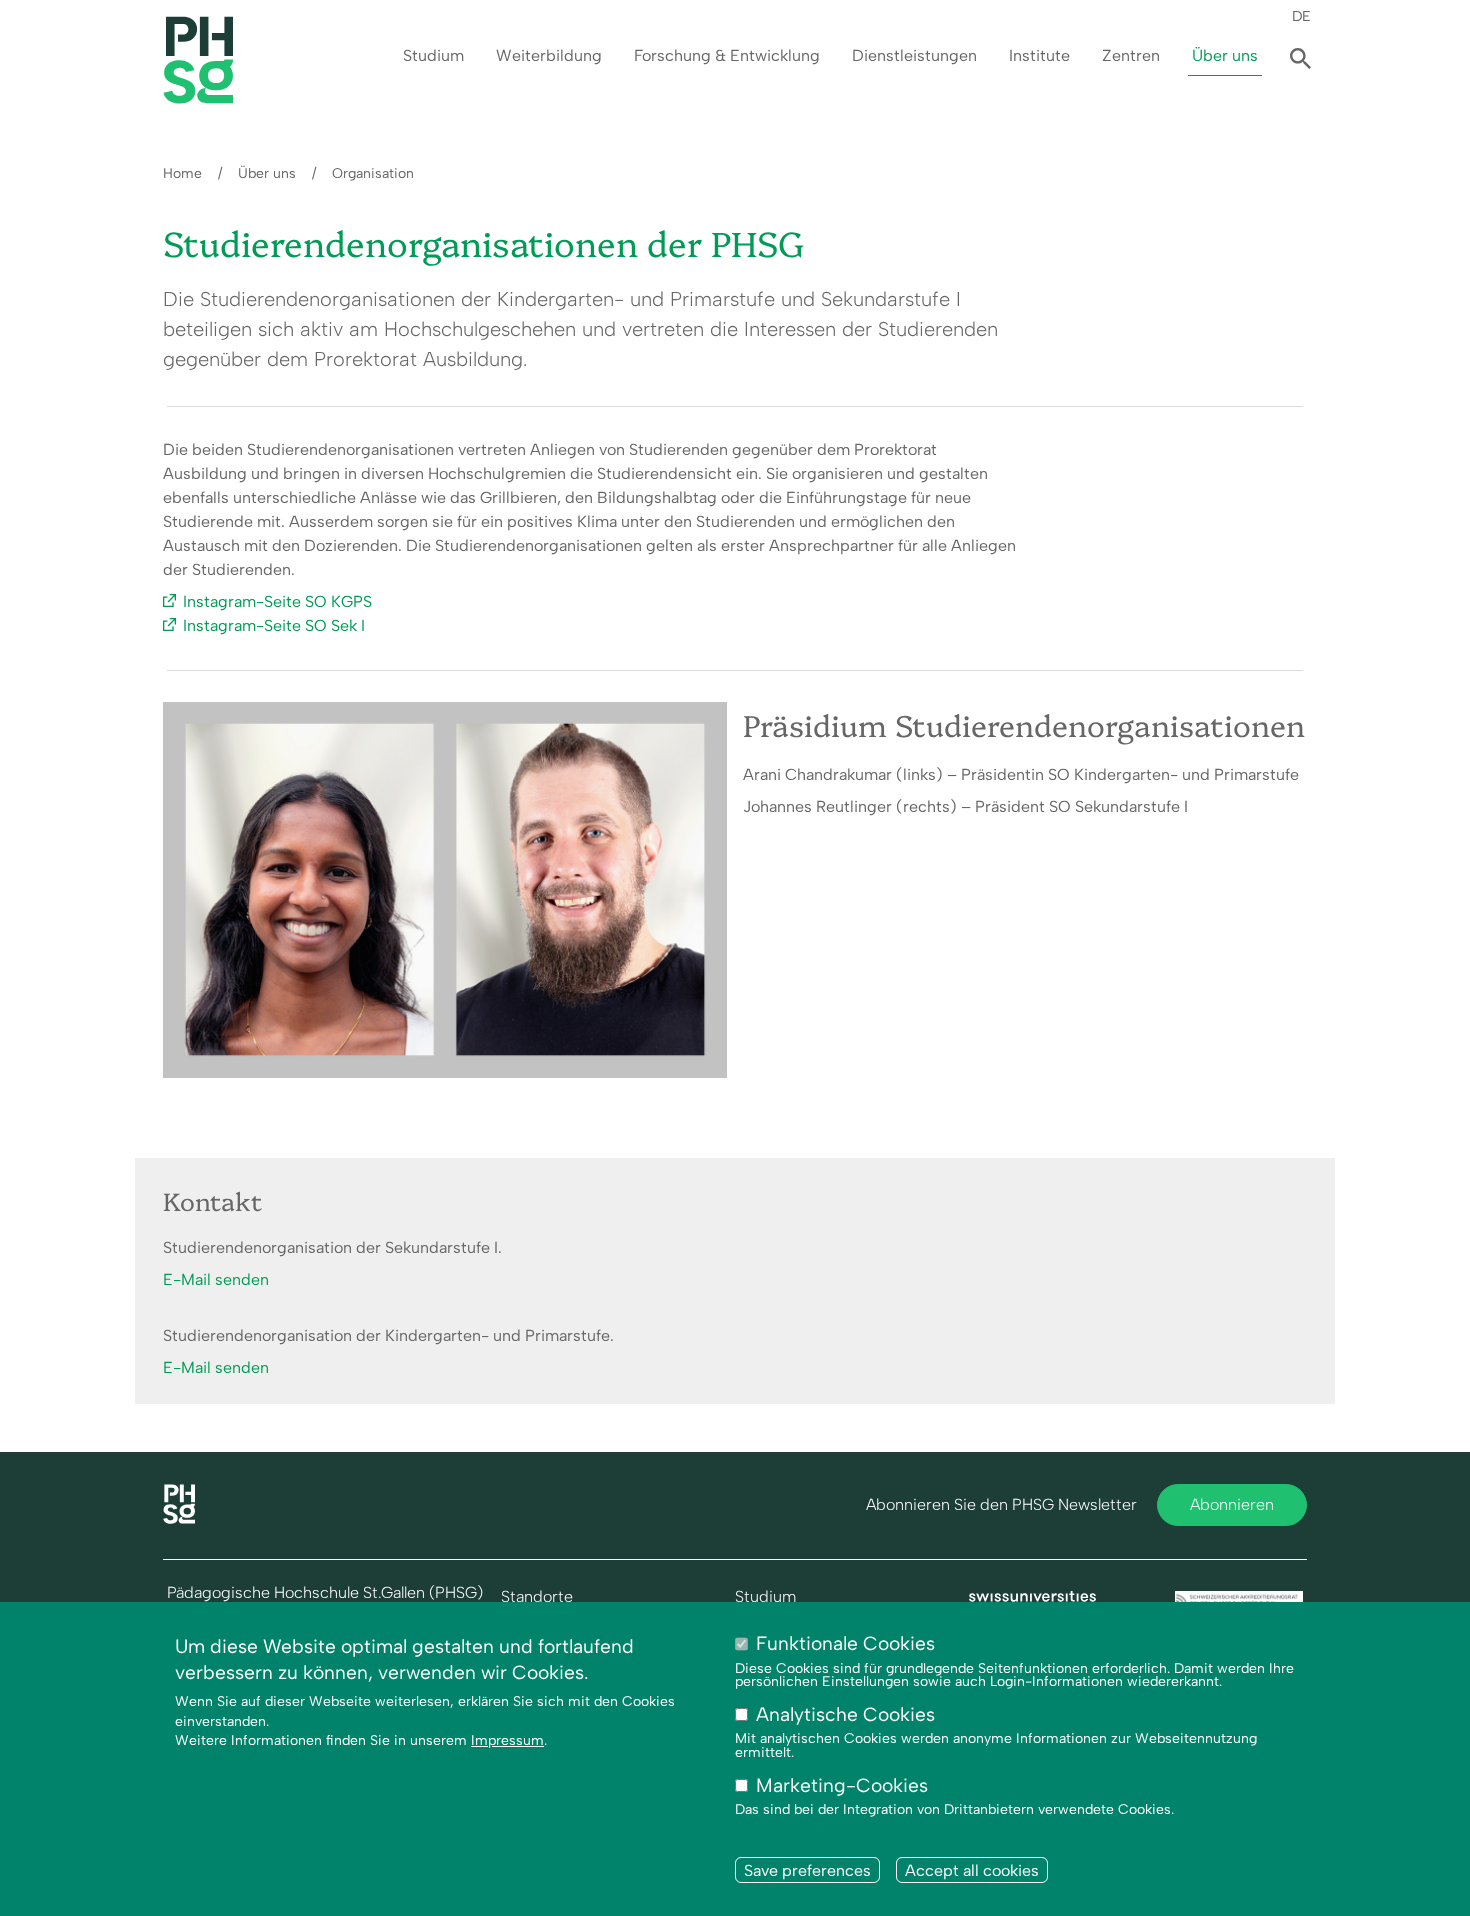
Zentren (1131, 55)
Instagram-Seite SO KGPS (277, 601)
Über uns (1225, 55)
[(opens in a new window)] (1033, 1600)
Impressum (507, 1741)
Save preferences (807, 1870)
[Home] (179, 1518)
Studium (433, 55)
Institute (1039, 55)
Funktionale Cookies (845, 1643)
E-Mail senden (216, 1279)
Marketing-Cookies (842, 1786)
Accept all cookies (972, 1870)
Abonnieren (1232, 1504)
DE (1301, 16)
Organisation (373, 173)
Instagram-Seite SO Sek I (274, 625)
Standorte (537, 1597)
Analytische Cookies (845, 1715)
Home (182, 173)
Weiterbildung (549, 55)
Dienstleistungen (914, 55)
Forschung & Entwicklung (727, 55)
